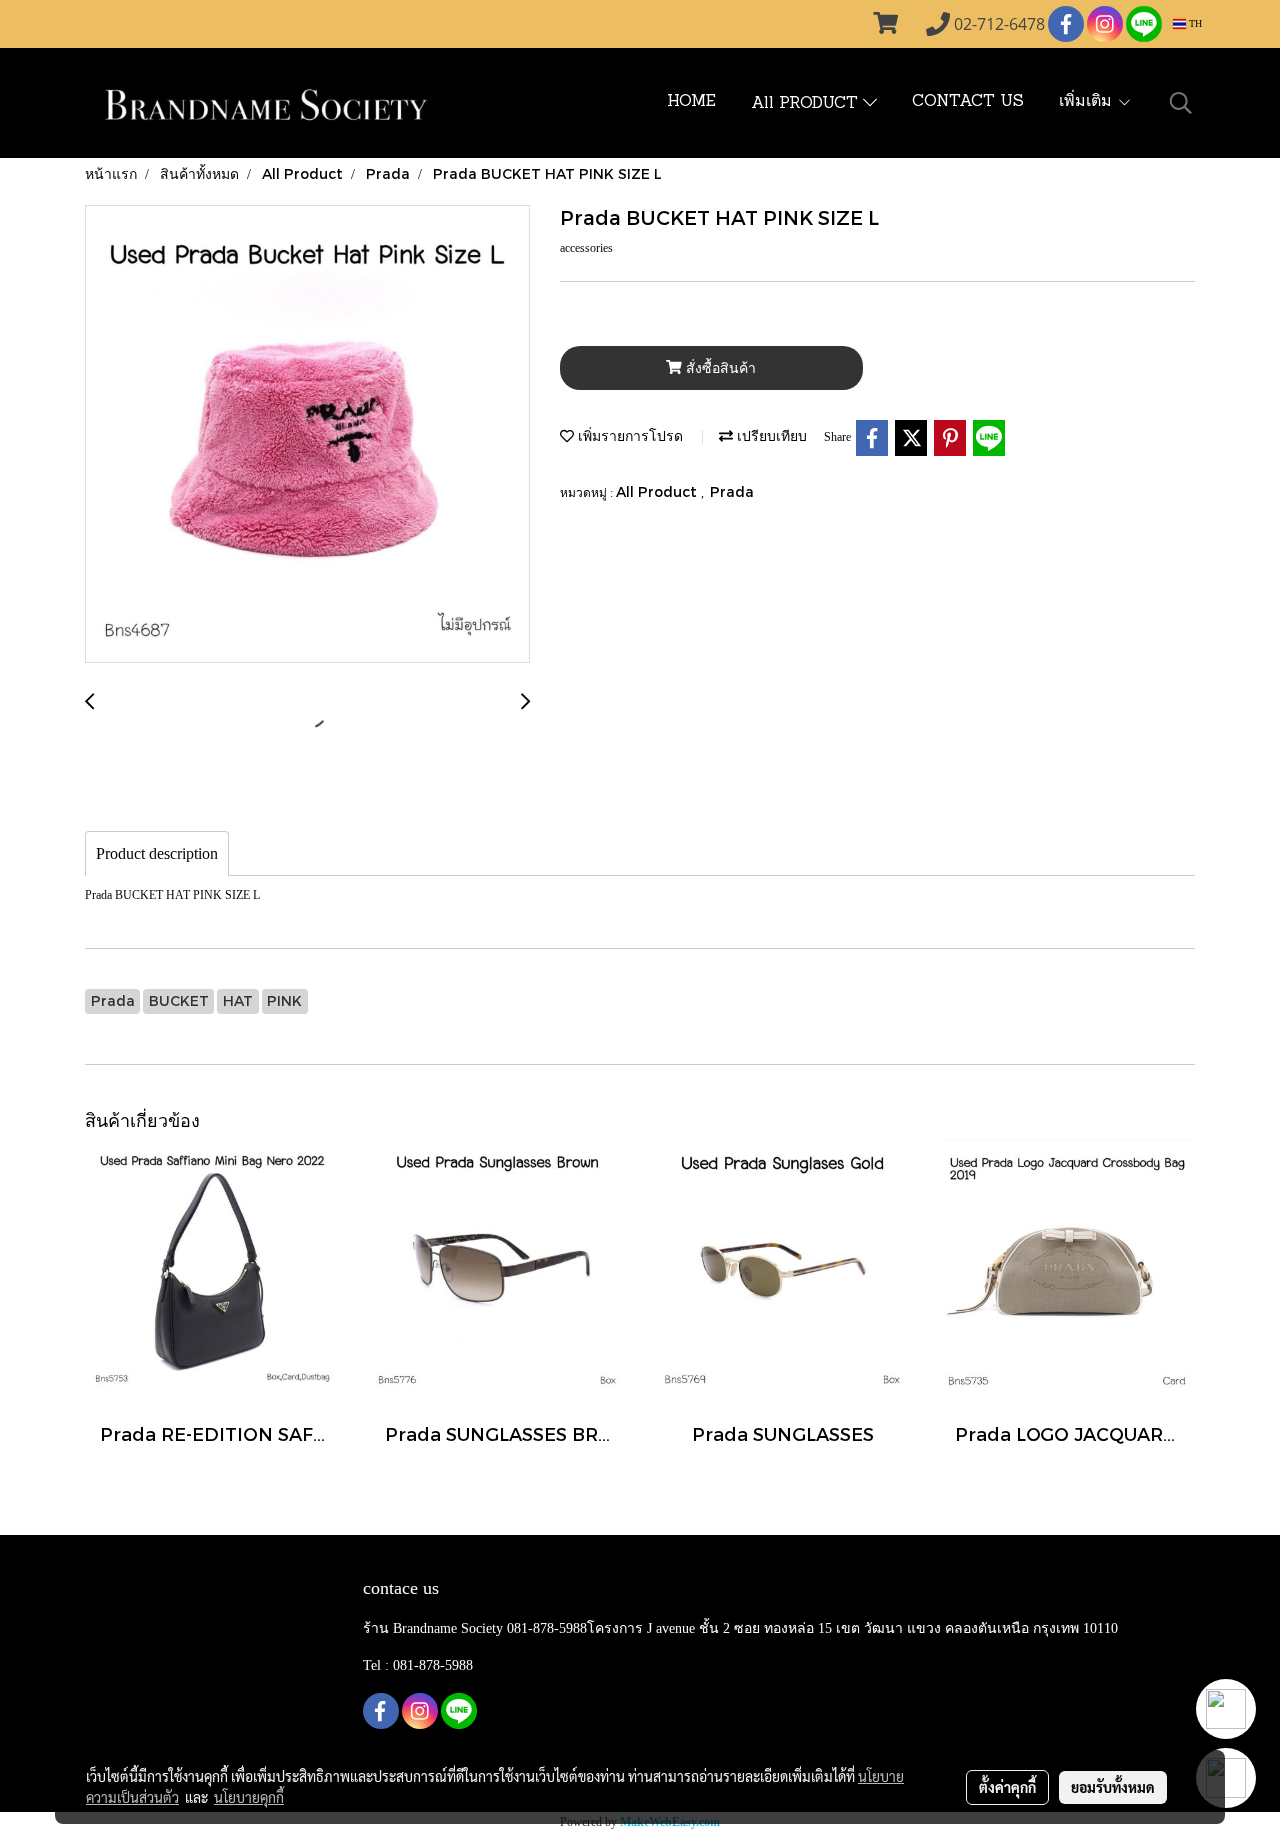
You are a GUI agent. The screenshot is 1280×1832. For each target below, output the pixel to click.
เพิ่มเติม (1088, 102)
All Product (658, 491)
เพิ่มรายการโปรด (628, 435)
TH (1194, 23)
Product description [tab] (157, 853)
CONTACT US (968, 102)
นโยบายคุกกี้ (249, 1797)
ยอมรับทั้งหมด (1113, 1787)
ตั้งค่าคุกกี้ (1007, 1787)
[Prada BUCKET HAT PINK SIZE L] (307, 435)
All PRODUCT (807, 104)
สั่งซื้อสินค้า (719, 368)
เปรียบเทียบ (770, 435)
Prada (732, 491)
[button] (1181, 103)
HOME (691, 102)
